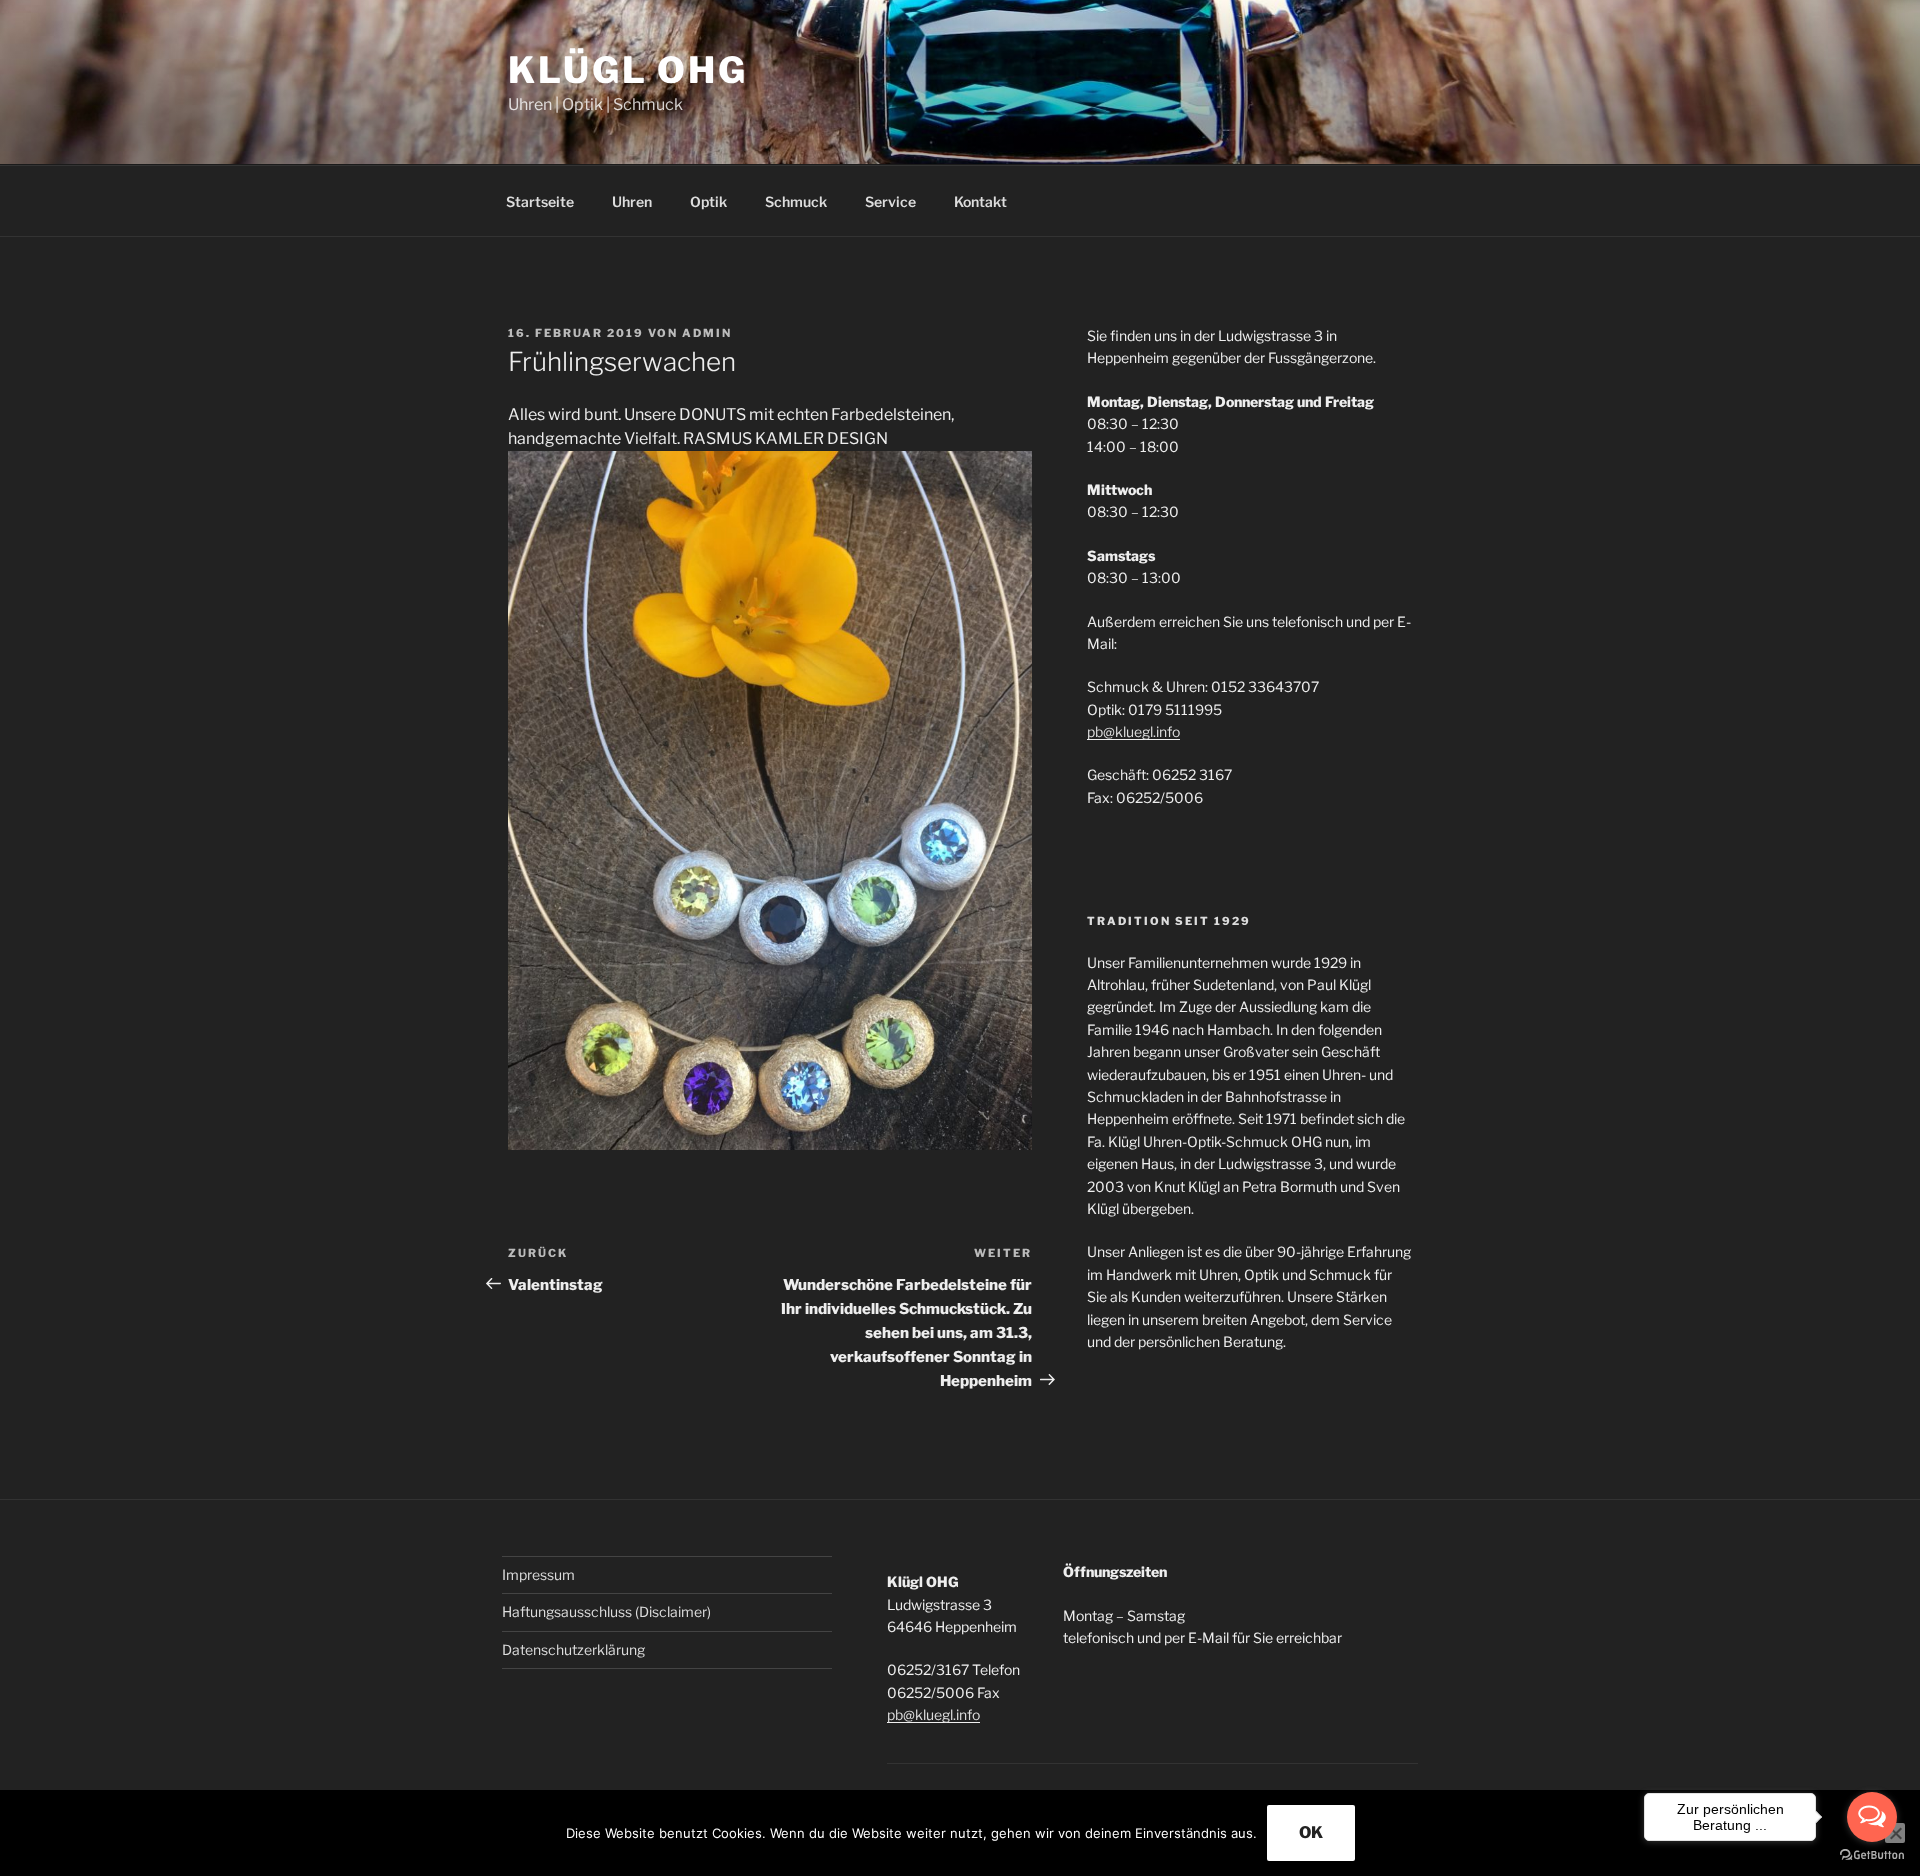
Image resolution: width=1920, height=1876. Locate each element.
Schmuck (796, 201)
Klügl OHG (628, 70)
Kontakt (980, 201)
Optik (708, 201)
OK (1311, 1832)
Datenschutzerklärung (573, 1649)
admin (707, 333)
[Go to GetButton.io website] (1872, 1855)
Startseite (540, 201)
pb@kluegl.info (1133, 731)
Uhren (632, 201)
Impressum (538, 1574)
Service (890, 201)
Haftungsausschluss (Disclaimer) (606, 1611)
